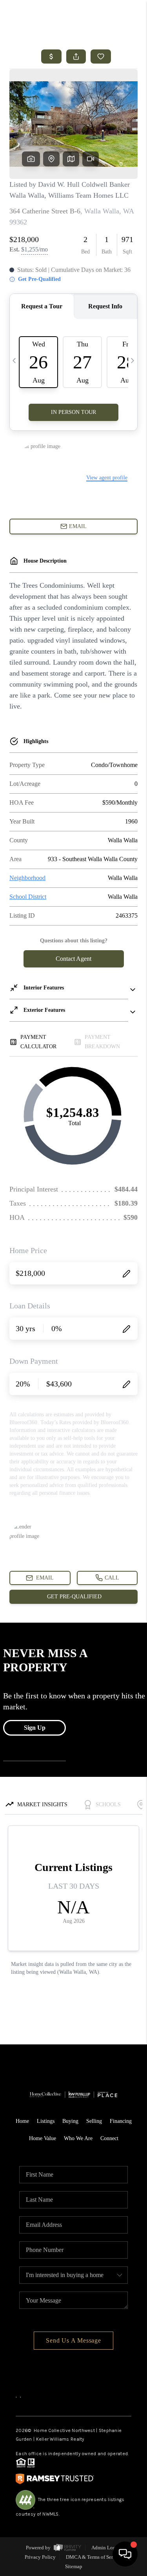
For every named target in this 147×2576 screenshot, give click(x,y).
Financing (121, 2121)
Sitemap (74, 2566)
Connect (109, 2138)
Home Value (43, 2138)
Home (22, 2121)
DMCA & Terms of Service (94, 2557)
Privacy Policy (40, 2557)
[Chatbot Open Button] (125, 2554)
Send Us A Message (73, 2340)
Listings (46, 2121)
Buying (70, 2121)
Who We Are (78, 2138)
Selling (94, 2121)
